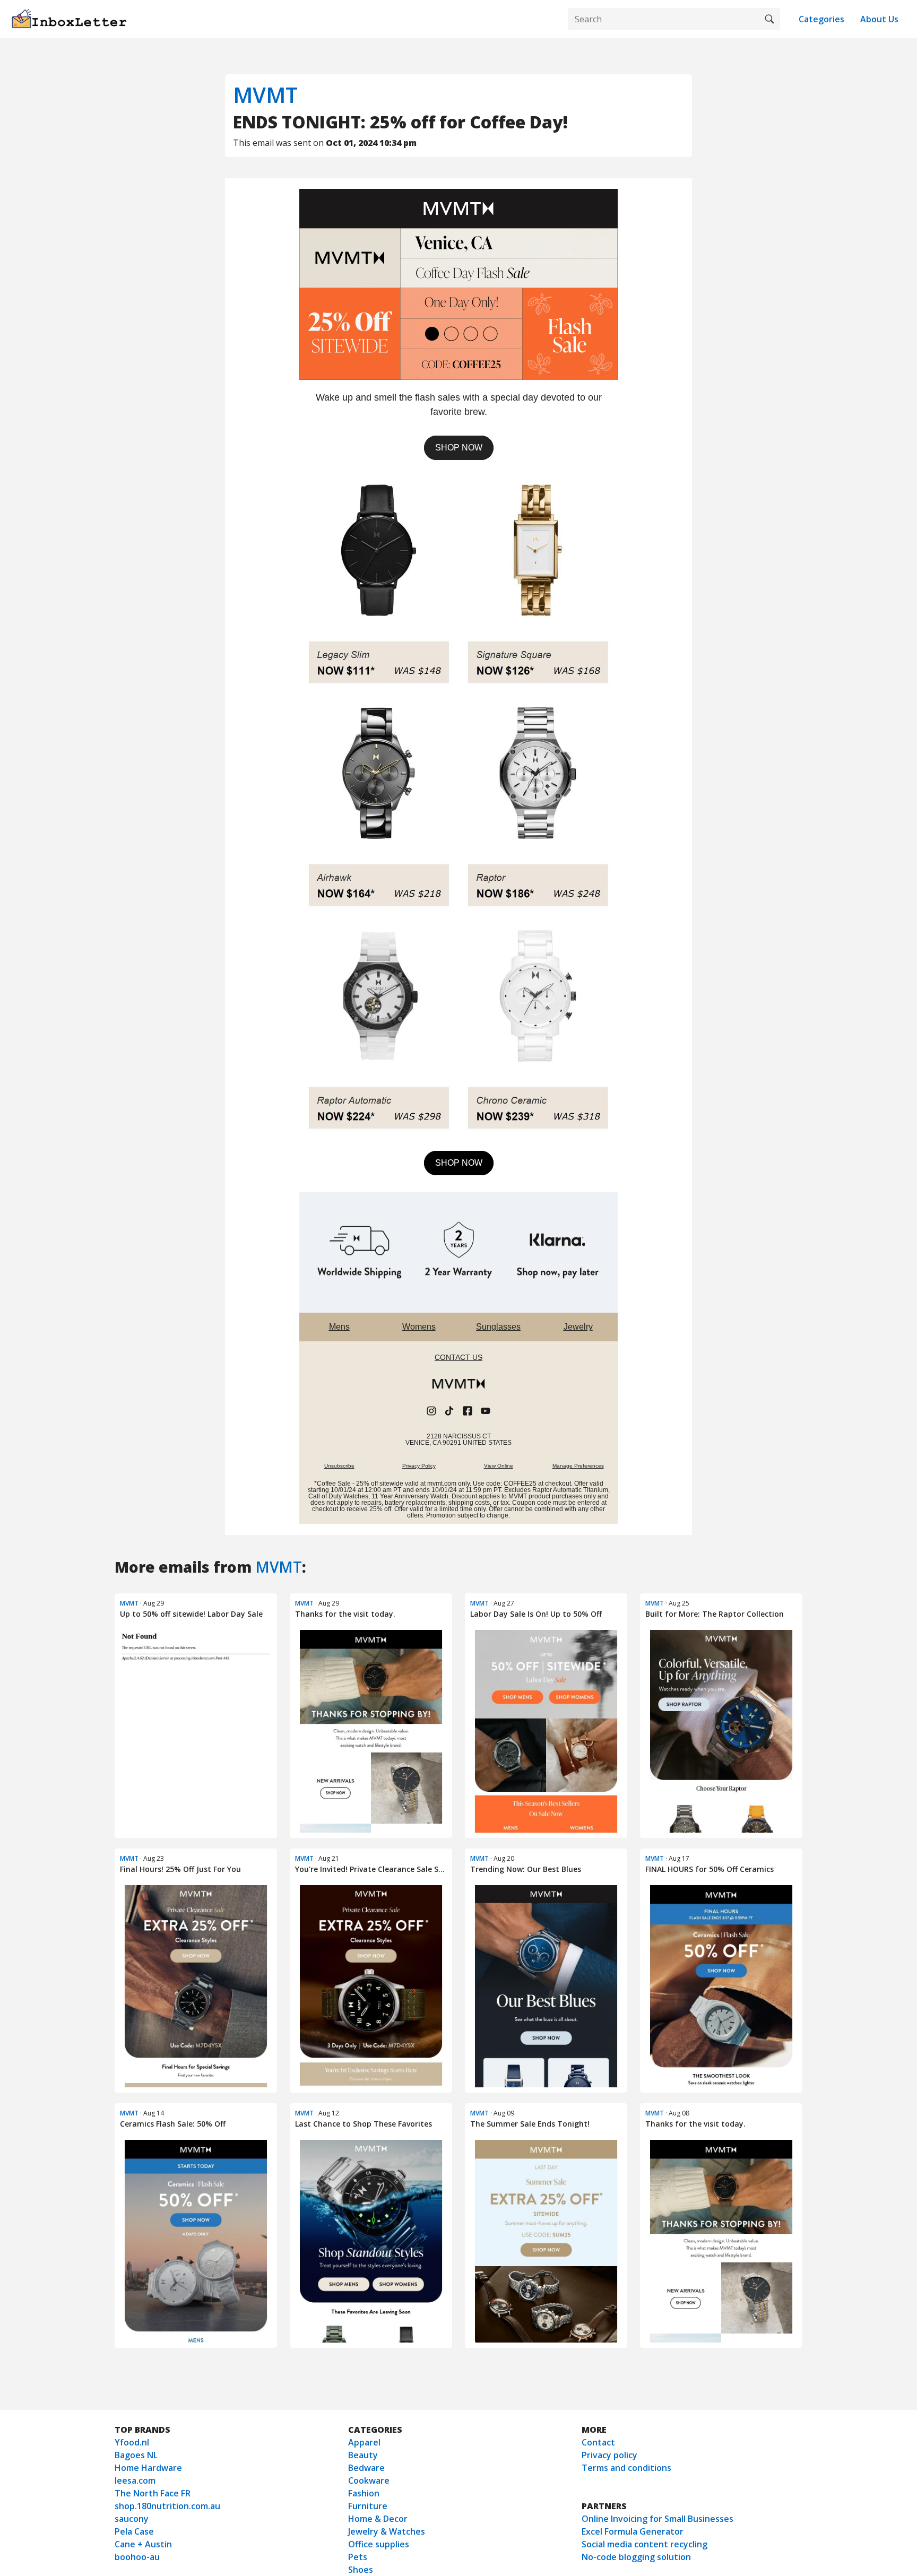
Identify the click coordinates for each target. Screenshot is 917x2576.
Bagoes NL (136, 2455)
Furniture (368, 2506)
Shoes (361, 2570)
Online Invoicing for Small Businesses (658, 2519)
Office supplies (379, 2544)
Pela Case (134, 2531)
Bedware (366, 2468)
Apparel (364, 2442)
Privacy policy (609, 2455)
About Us (879, 19)
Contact (598, 2442)
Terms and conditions (626, 2468)
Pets (358, 2557)
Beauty (363, 2455)
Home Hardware (148, 2468)
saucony (132, 2519)
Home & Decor (378, 2519)
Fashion (364, 2493)
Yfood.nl (132, 2442)
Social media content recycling (645, 2544)
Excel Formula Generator (633, 2531)
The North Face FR (153, 2493)
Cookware (369, 2480)
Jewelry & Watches (387, 2531)
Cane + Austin (143, 2544)
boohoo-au (137, 2557)
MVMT (265, 95)
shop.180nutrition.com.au (167, 2506)
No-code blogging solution (636, 2557)
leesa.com (135, 2480)
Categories (821, 19)
